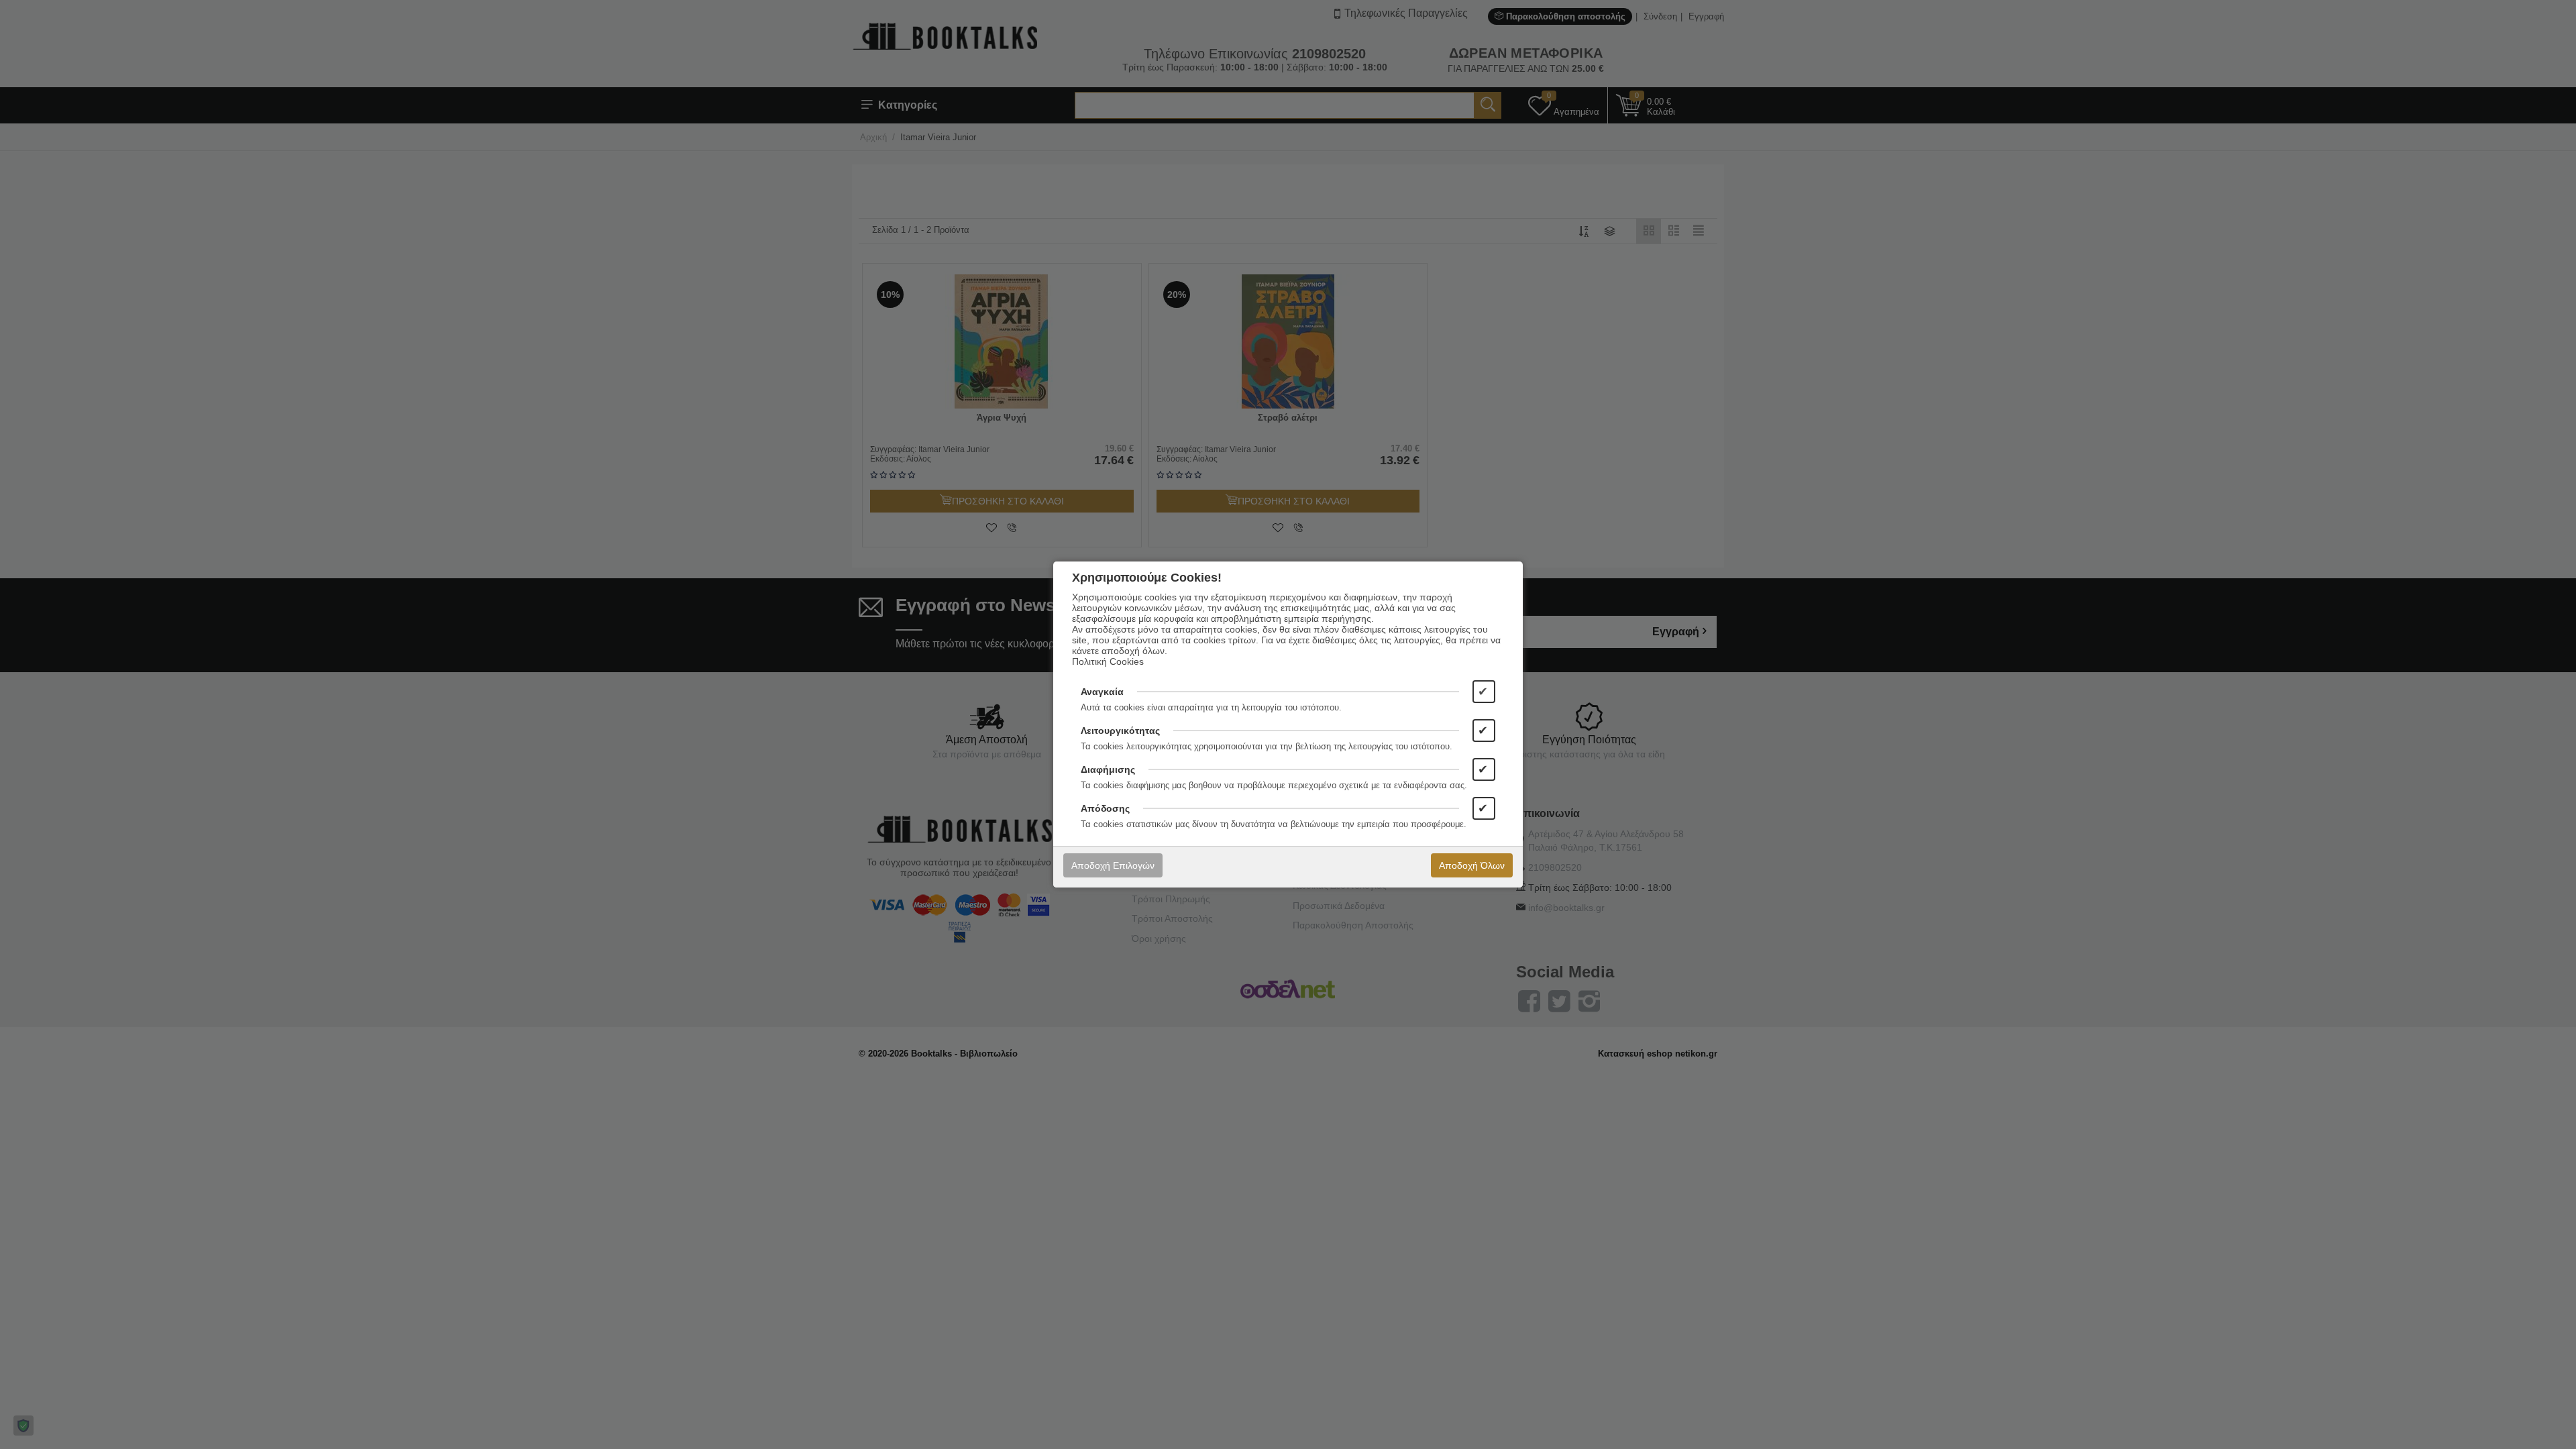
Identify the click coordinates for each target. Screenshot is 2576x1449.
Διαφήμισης (1108, 769)
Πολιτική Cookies (1108, 661)
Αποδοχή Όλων (1472, 865)
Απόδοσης (1105, 808)
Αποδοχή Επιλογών (1113, 865)
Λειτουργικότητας (1120, 731)
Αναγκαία (1102, 692)
